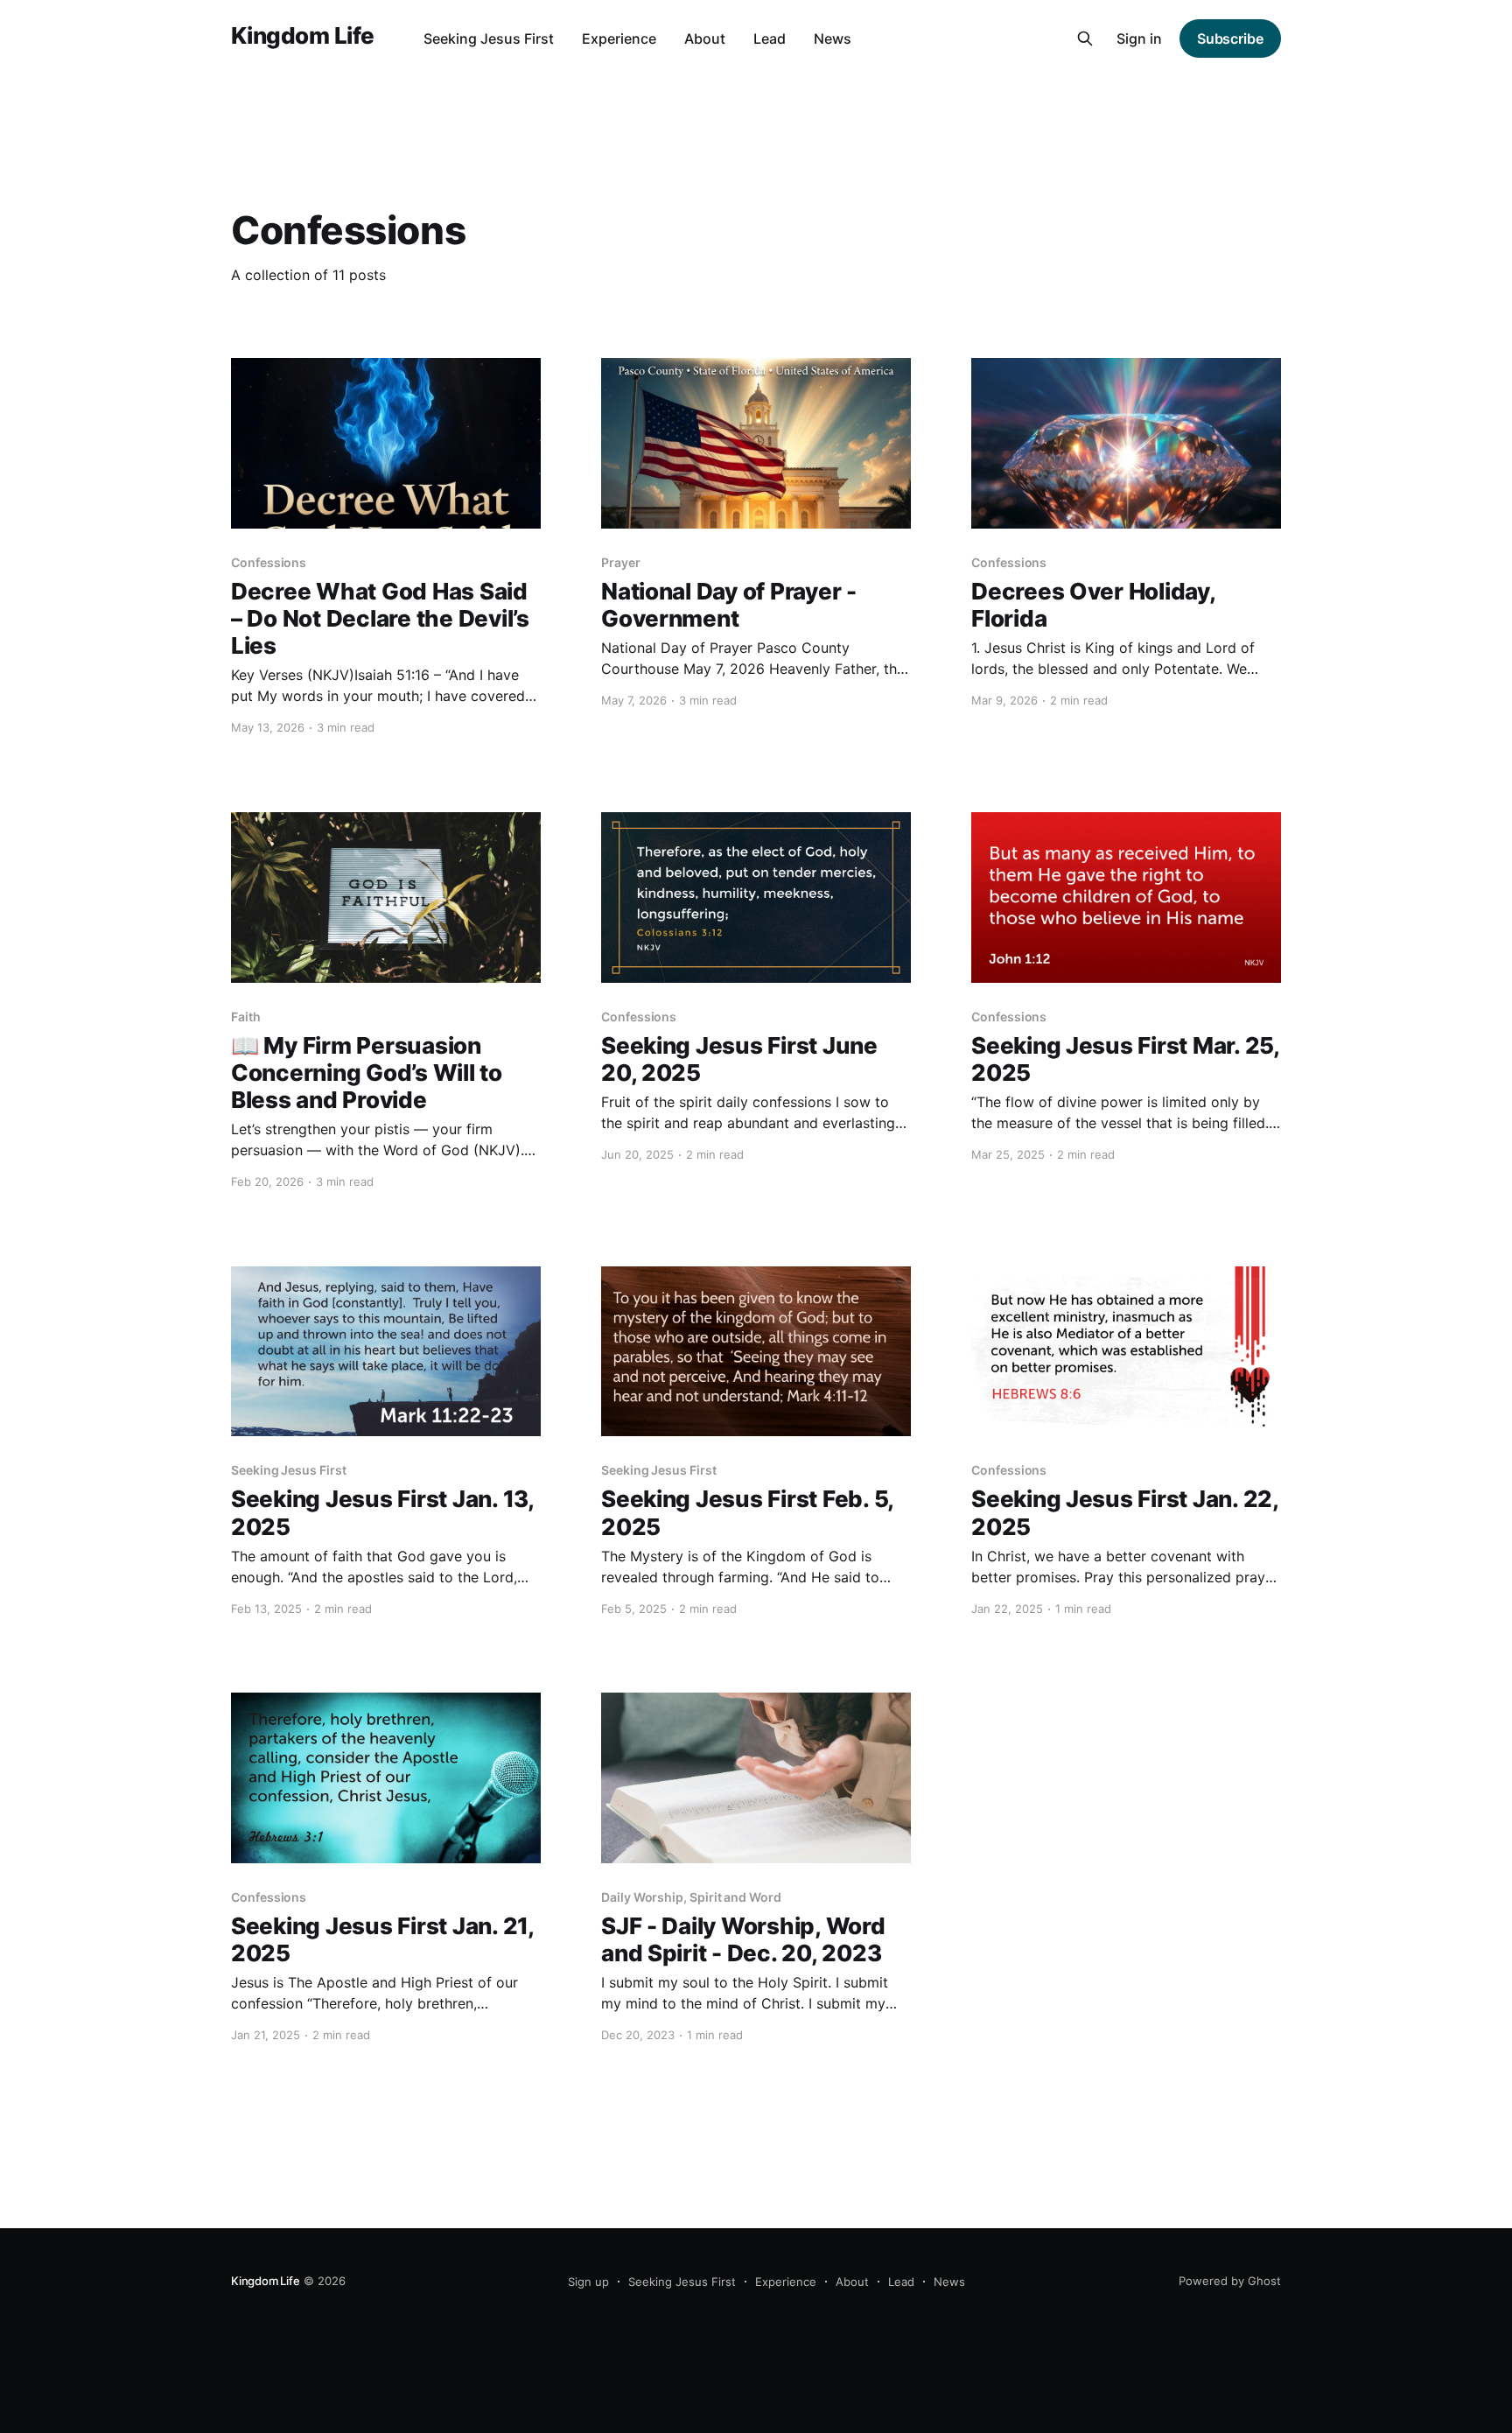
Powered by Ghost (1230, 2281)
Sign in (1139, 39)
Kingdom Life (303, 36)
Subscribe (1230, 39)
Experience (619, 39)
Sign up (588, 2282)
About (705, 39)
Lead (770, 39)
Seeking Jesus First (489, 39)
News (833, 39)
